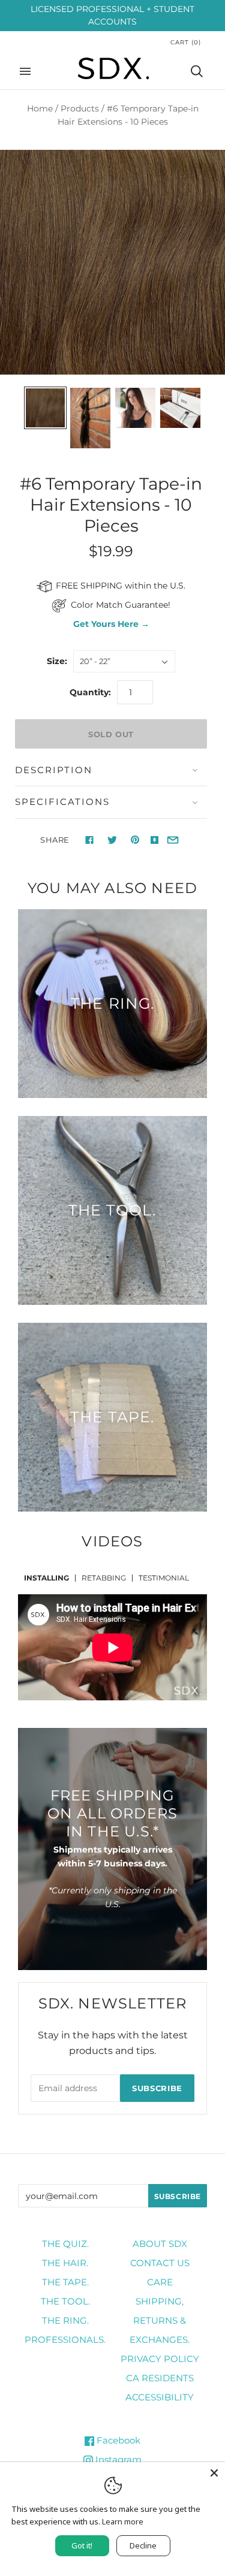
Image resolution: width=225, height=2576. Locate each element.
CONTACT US (160, 2263)
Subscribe (157, 2088)
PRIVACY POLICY (160, 2359)
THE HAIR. (65, 2263)
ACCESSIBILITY (160, 2397)
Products (80, 108)
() (186, 42)
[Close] (214, 2473)
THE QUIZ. (65, 2244)
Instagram (117, 2459)
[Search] (197, 71)
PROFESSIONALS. (65, 2340)
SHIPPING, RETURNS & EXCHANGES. (160, 2320)
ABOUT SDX (160, 2244)
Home (40, 108)
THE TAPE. (65, 2282)
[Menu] (25, 71)
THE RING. (65, 2320)
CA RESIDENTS (160, 2378)
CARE (160, 2282)
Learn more (123, 2521)
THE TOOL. (65, 2301)
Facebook (117, 2440)
